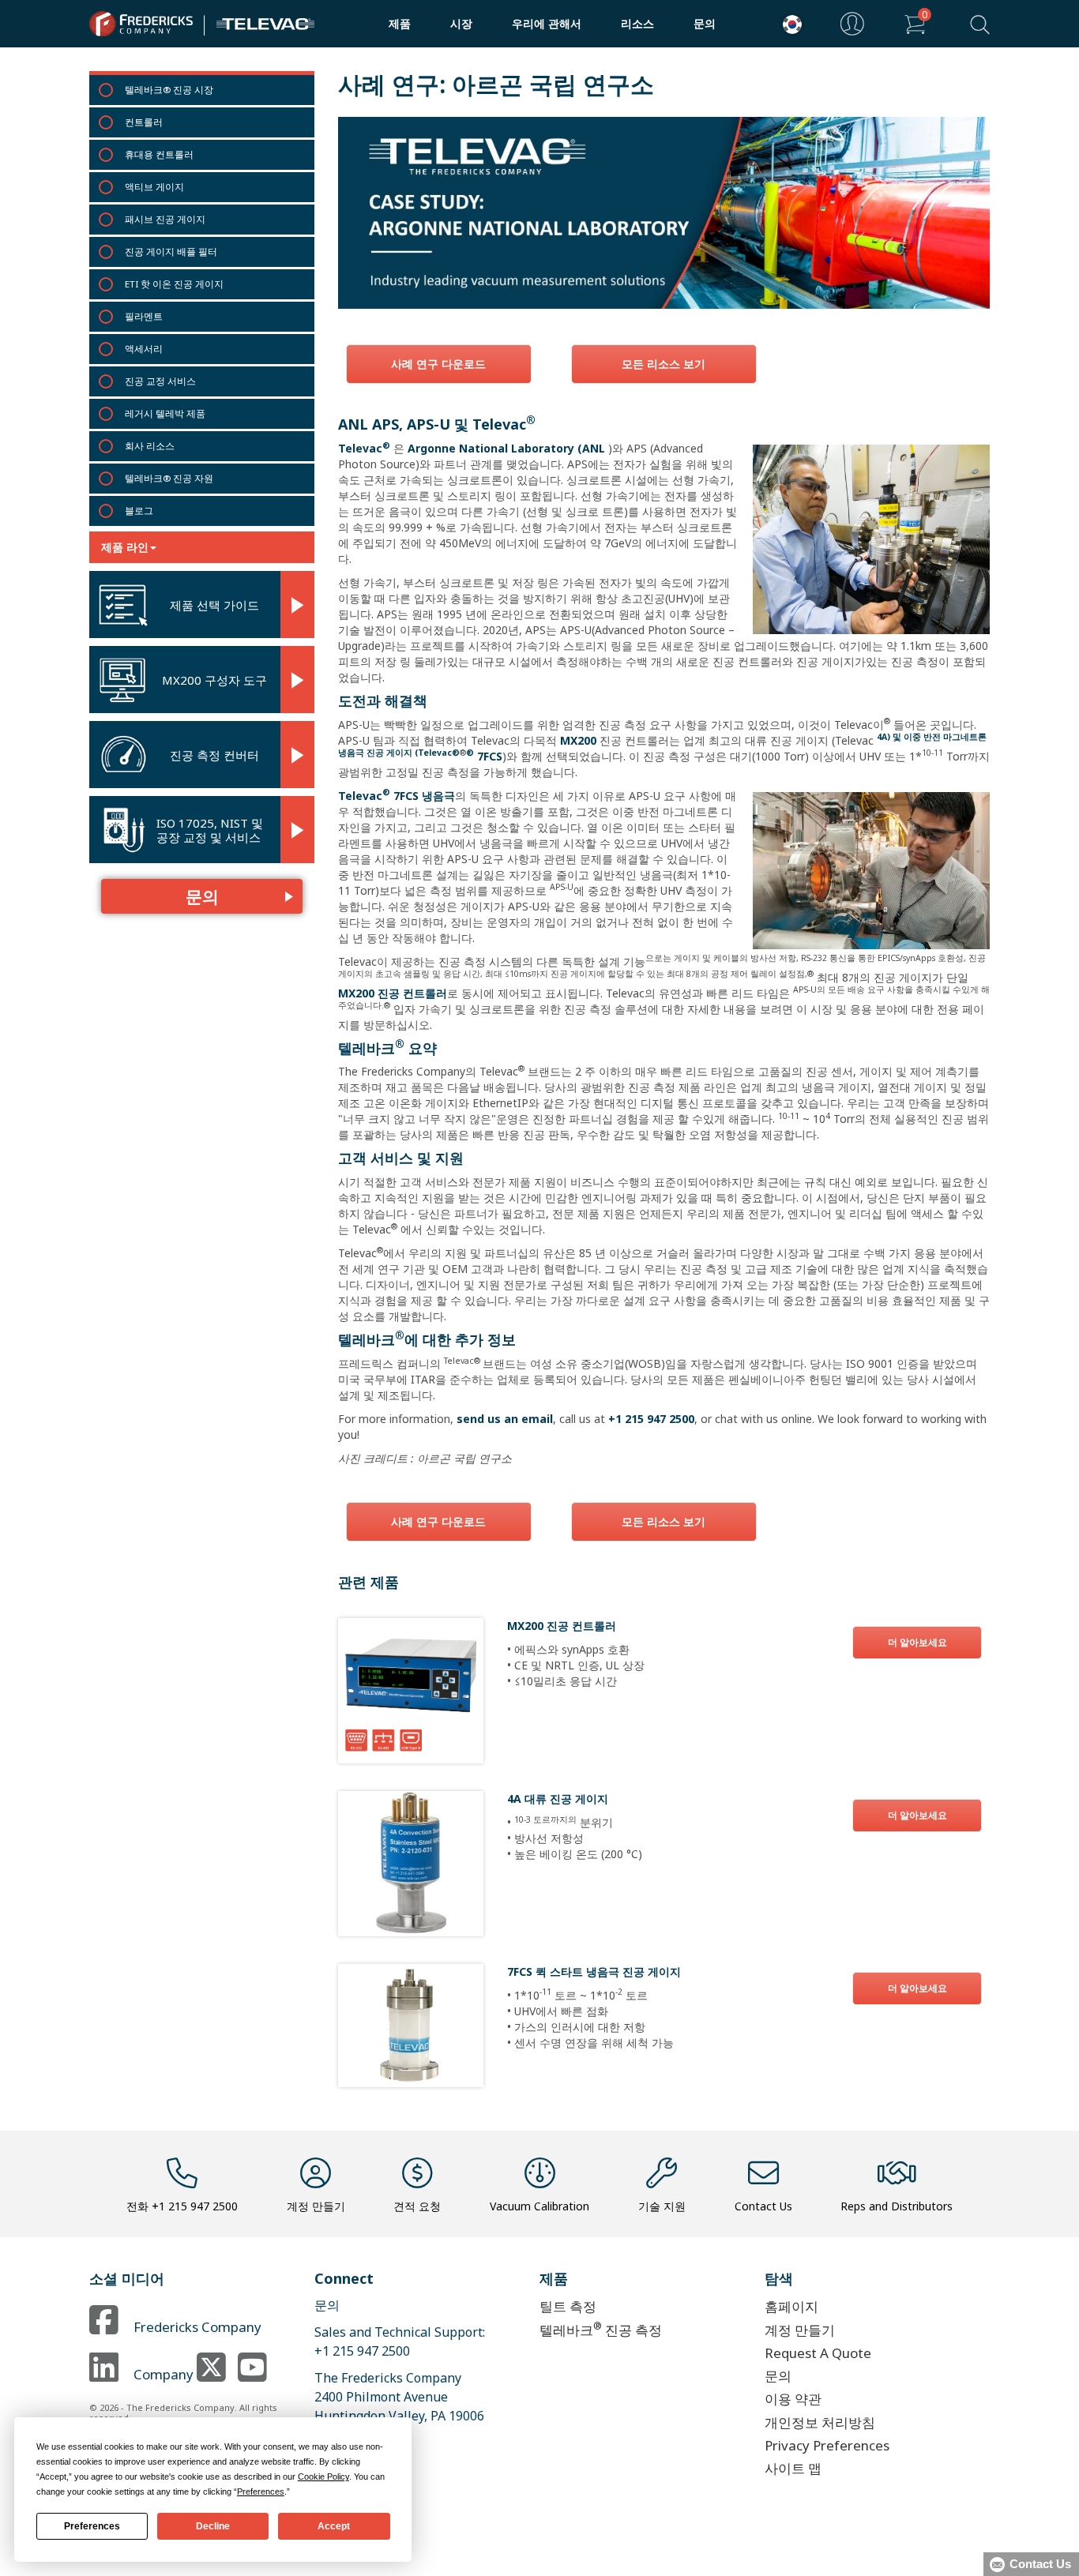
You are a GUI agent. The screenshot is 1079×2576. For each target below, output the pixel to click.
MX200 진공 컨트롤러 (393, 993)
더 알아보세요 (917, 1642)
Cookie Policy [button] (323, 2476)
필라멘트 (144, 316)
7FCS (484, 756)
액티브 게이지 (154, 187)
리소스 (637, 23)
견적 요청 (417, 2206)
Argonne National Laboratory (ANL (506, 448)
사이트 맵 (793, 2468)
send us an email (505, 1419)
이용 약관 (793, 2399)
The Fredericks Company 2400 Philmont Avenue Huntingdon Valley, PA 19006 (399, 2397)
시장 (461, 23)
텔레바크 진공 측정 (601, 2328)
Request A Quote (818, 2353)
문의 (705, 23)
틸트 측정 (568, 2306)
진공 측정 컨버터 (214, 755)
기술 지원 (662, 2206)
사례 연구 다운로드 (438, 364)
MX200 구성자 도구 (214, 680)
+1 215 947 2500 (651, 1419)
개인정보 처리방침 (820, 2422)
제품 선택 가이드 (214, 605)
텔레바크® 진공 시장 (169, 90)
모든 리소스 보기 (664, 364)
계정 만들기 (316, 2206)
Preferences (92, 2526)
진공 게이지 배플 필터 (171, 252)
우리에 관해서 (547, 23)
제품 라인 (125, 547)
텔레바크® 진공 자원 (169, 478)
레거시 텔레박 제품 (165, 413)
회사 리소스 (150, 446)
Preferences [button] (261, 2492)
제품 (400, 23)
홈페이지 (791, 2306)
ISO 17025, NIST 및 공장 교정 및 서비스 (210, 830)
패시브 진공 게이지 (165, 219)
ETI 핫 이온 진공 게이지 (174, 284)
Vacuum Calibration (539, 2206)
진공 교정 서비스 (160, 381)
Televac (364, 448)
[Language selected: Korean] (788, 24)
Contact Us (763, 2206)
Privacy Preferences (827, 2445)
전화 (182, 2206)
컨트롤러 (144, 122)
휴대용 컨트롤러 (159, 154)
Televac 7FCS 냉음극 (397, 796)
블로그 (139, 511)
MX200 (578, 740)
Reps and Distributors (897, 2206)
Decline (213, 2526)
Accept (334, 2526)
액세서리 (144, 349)
